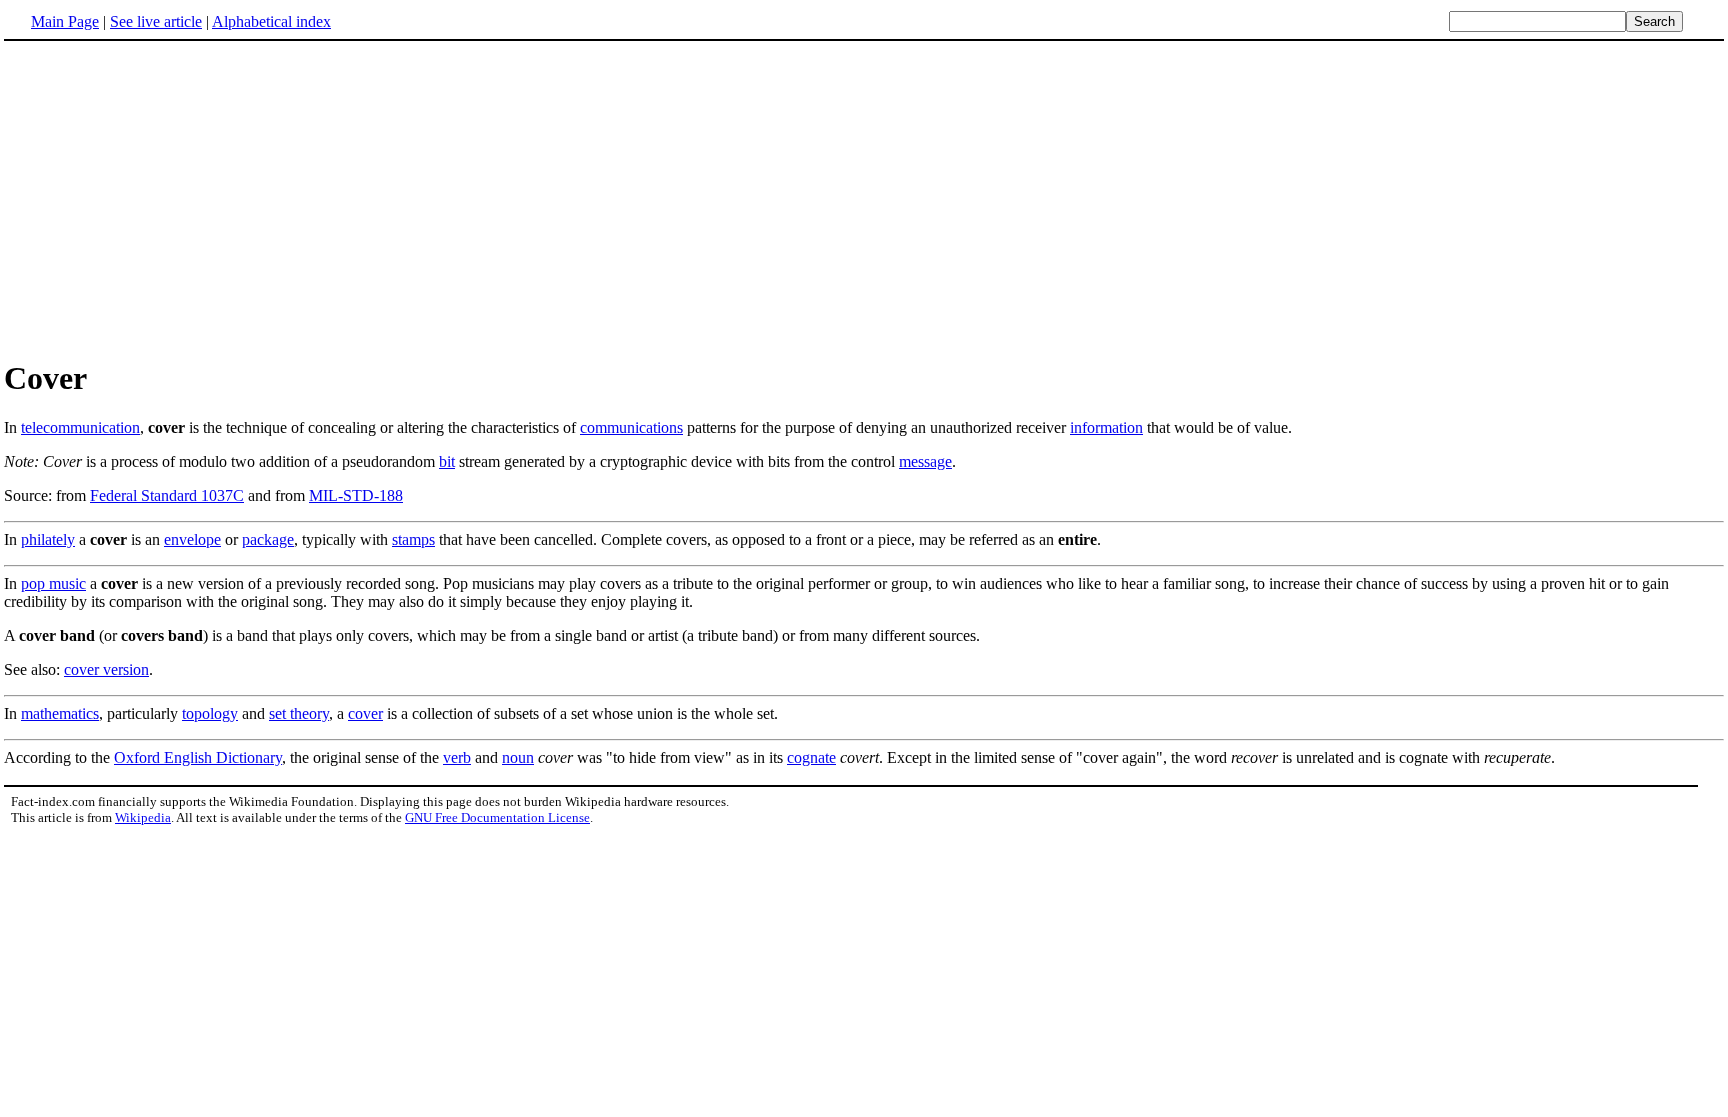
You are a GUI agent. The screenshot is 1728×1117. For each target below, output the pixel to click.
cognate (811, 757)
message (925, 461)
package (268, 539)
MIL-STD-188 (356, 495)
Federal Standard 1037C (167, 495)
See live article (156, 21)
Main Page (65, 21)
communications (631, 427)
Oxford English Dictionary (198, 757)
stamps (413, 539)
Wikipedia (143, 817)
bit (447, 461)
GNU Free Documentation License (497, 817)
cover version (106, 669)
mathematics (60, 713)
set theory (299, 713)
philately (48, 539)
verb (457, 757)
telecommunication (80, 427)
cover (365, 713)
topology (210, 713)
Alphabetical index (271, 21)
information (1106, 427)
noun (518, 757)
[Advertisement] (864, 199)
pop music (53, 583)
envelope (192, 539)
